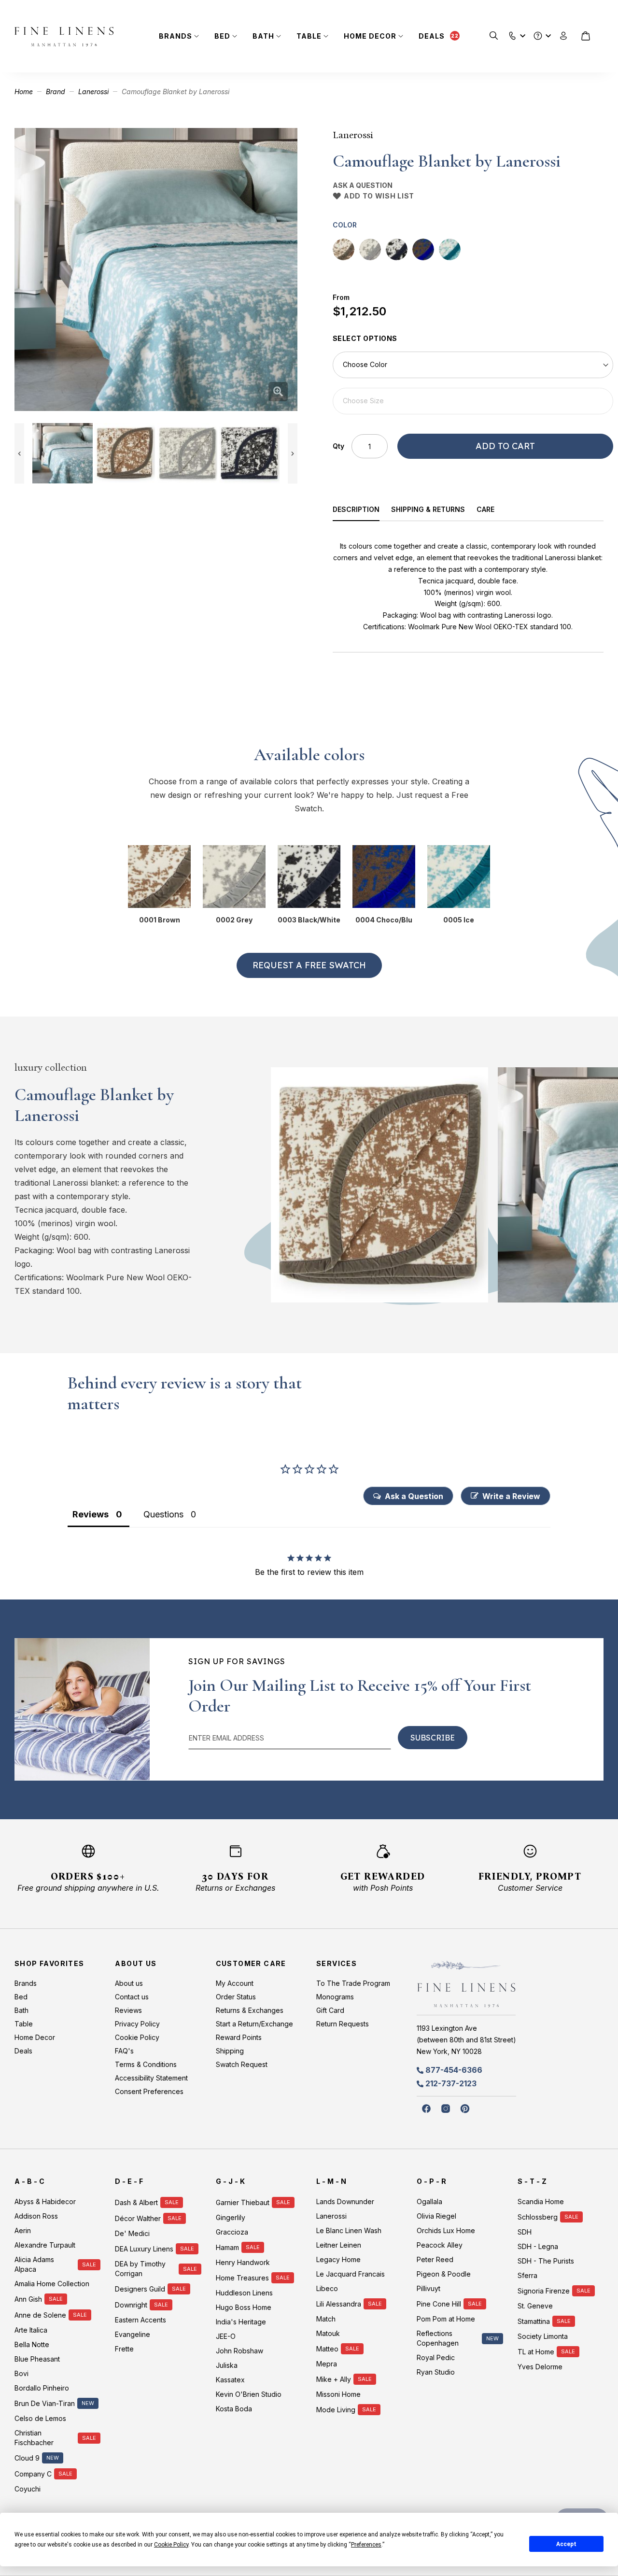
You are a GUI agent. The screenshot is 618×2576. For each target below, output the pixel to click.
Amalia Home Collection (52, 2284)
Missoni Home (338, 2394)
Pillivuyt (428, 2288)
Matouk (328, 2333)
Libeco (327, 2288)
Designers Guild (140, 2289)
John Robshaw (239, 2351)
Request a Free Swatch (309, 965)
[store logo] (64, 36)
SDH (525, 2232)
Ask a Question (363, 185)
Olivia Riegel (436, 2216)
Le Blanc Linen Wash (349, 2230)
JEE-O (226, 2336)
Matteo (327, 2349)
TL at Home (536, 2352)
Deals (432, 36)
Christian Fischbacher (34, 2438)
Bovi (21, 2373)
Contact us (132, 1997)
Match (326, 2319)
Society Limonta (543, 2336)
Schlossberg (538, 2217)
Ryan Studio (436, 2372)
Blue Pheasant (37, 2359)
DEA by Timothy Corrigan (140, 2269)
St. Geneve (535, 2306)
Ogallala (429, 2201)
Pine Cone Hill (439, 2304)
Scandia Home (541, 2201)
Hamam (227, 2247)
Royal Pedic (436, 2357)
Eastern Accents (140, 2320)
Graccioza (232, 2232)
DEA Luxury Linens (144, 2249)
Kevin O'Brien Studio (249, 2394)
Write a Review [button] (511, 1496)
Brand (56, 92)
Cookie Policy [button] (171, 2545)
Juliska (227, 2365)
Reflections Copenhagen (438, 2338)
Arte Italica (31, 2330)
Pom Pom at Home (446, 2319)
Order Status (236, 1997)
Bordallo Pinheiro (42, 2388)
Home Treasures (242, 2278)
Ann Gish (28, 2299)
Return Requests (343, 2024)
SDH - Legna (538, 2246)
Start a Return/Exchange (254, 2024)
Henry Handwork (243, 2262)
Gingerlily (231, 2217)
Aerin (23, 2230)
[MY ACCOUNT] (564, 36)
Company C (33, 2474)
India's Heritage (241, 2322)
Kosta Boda (234, 2409)
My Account (235, 1983)
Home (24, 92)
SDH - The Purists (546, 2261)
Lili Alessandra (339, 2304)
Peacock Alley (440, 2245)
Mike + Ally (334, 2379)
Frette (124, 2349)
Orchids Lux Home (446, 2230)
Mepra (327, 2364)
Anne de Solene (40, 2315)
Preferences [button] (366, 2545)
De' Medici (132, 2233)
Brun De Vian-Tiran (45, 2403)
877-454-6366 (454, 2070)
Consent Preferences (149, 2091)
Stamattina (534, 2321)
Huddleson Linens (244, 2293)
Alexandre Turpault (45, 2245)
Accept (566, 2544)
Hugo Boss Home (244, 2307)
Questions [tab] (163, 1514)
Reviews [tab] (91, 1514)
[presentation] (362, 511)
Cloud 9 (27, 2458)
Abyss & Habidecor (45, 2201)
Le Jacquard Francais (351, 2274)
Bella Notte (32, 2344)
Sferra (527, 2275)
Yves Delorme (540, 2367)
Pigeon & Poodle (444, 2274)
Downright (131, 2305)
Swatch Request (242, 2064)
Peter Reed (435, 2259)
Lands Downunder (345, 2201)
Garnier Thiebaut (243, 2202)
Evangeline (133, 2334)
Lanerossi (93, 92)
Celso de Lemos (40, 2418)
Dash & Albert (136, 2202)
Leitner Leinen (339, 2245)
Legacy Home (338, 2259)
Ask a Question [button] (414, 1496)
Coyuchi (28, 2489)
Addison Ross (36, 2216)
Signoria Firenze (544, 2291)
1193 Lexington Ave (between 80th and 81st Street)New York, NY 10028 (466, 2040)
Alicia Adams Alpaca (34, 2264)
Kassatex (230, 2380)
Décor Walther (138, 2218)
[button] (513, 34)
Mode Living (336, 2410)
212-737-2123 (451, 2083)
